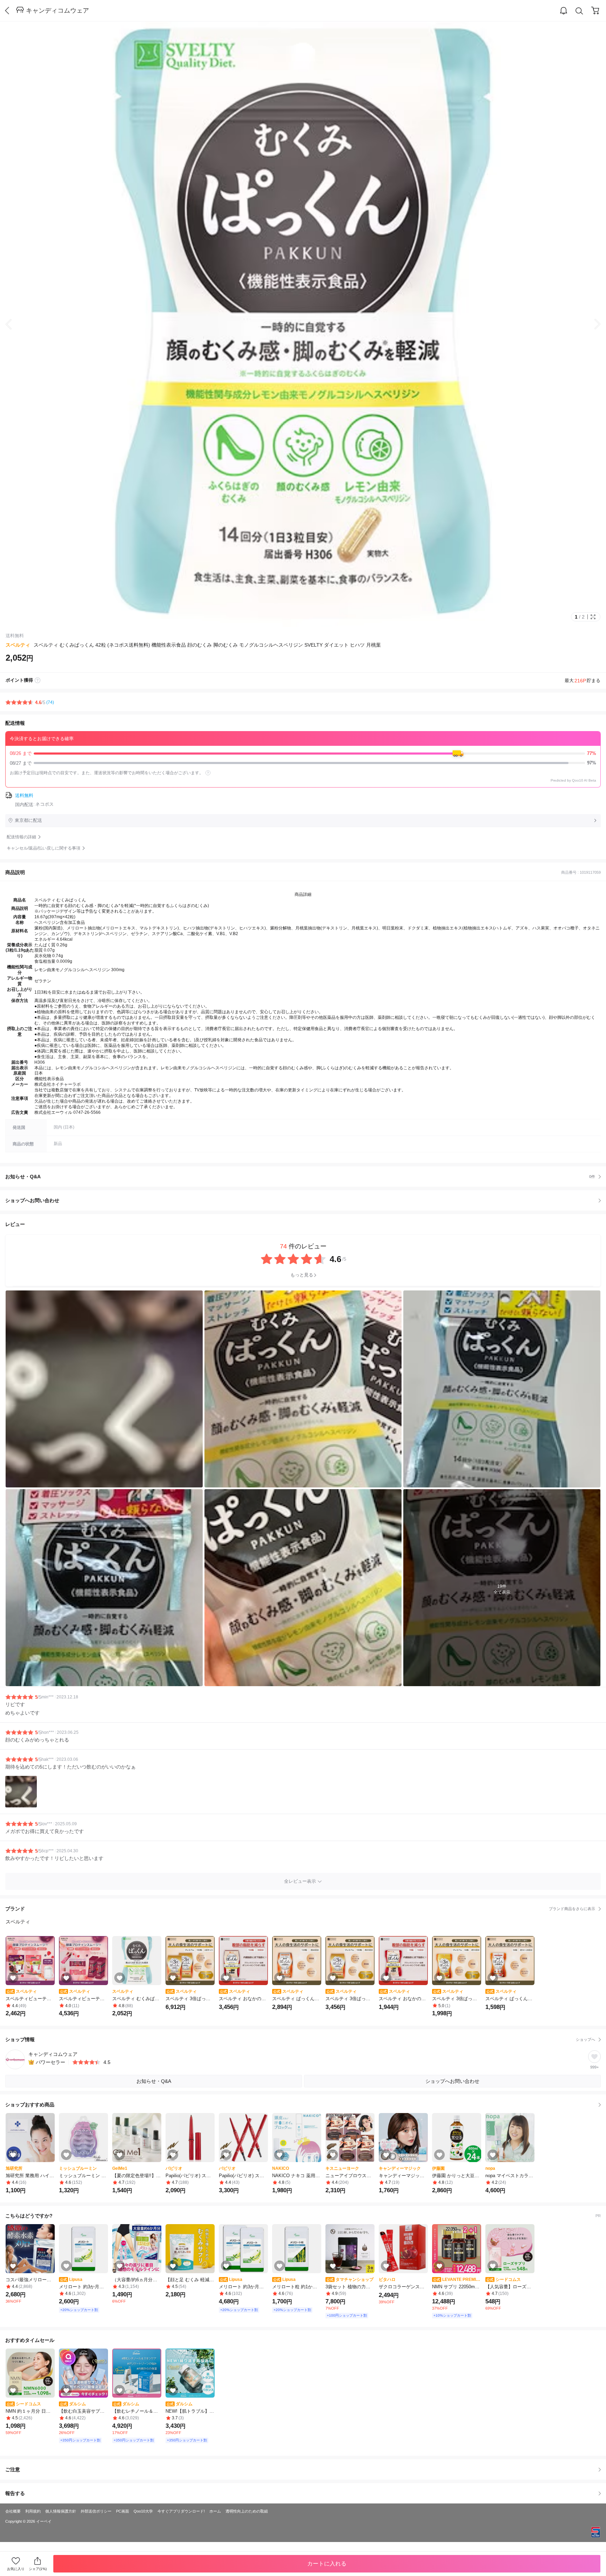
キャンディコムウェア (58, 11)
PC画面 (123, 2511)
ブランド (300, 1909)
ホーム (215, 2511)
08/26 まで (303, 753)
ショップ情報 (300, 2039)
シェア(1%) (38, 2569)
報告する (15, 2493)
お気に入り (16, 2569)
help (208, 773)
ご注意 (13, 2469)
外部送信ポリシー (96, 2511)
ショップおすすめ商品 (30, 2105)
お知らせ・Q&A (300, 1177)
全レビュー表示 (300, 1881)
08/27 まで (303, 763)
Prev (14, 324)
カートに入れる (327, 2564)
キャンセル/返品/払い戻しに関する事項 (43, 848)
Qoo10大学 (143, 2511)
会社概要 (13, 2511)
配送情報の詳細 (21, 837)
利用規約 (33, 2511)
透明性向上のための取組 (247, 2511)
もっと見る (302, 1275)
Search (579, 11)
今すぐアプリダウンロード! (181, 2511)
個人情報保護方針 (61, 2511)
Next (592, 324)
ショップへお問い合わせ (306, 1200)
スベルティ (18, 645)
